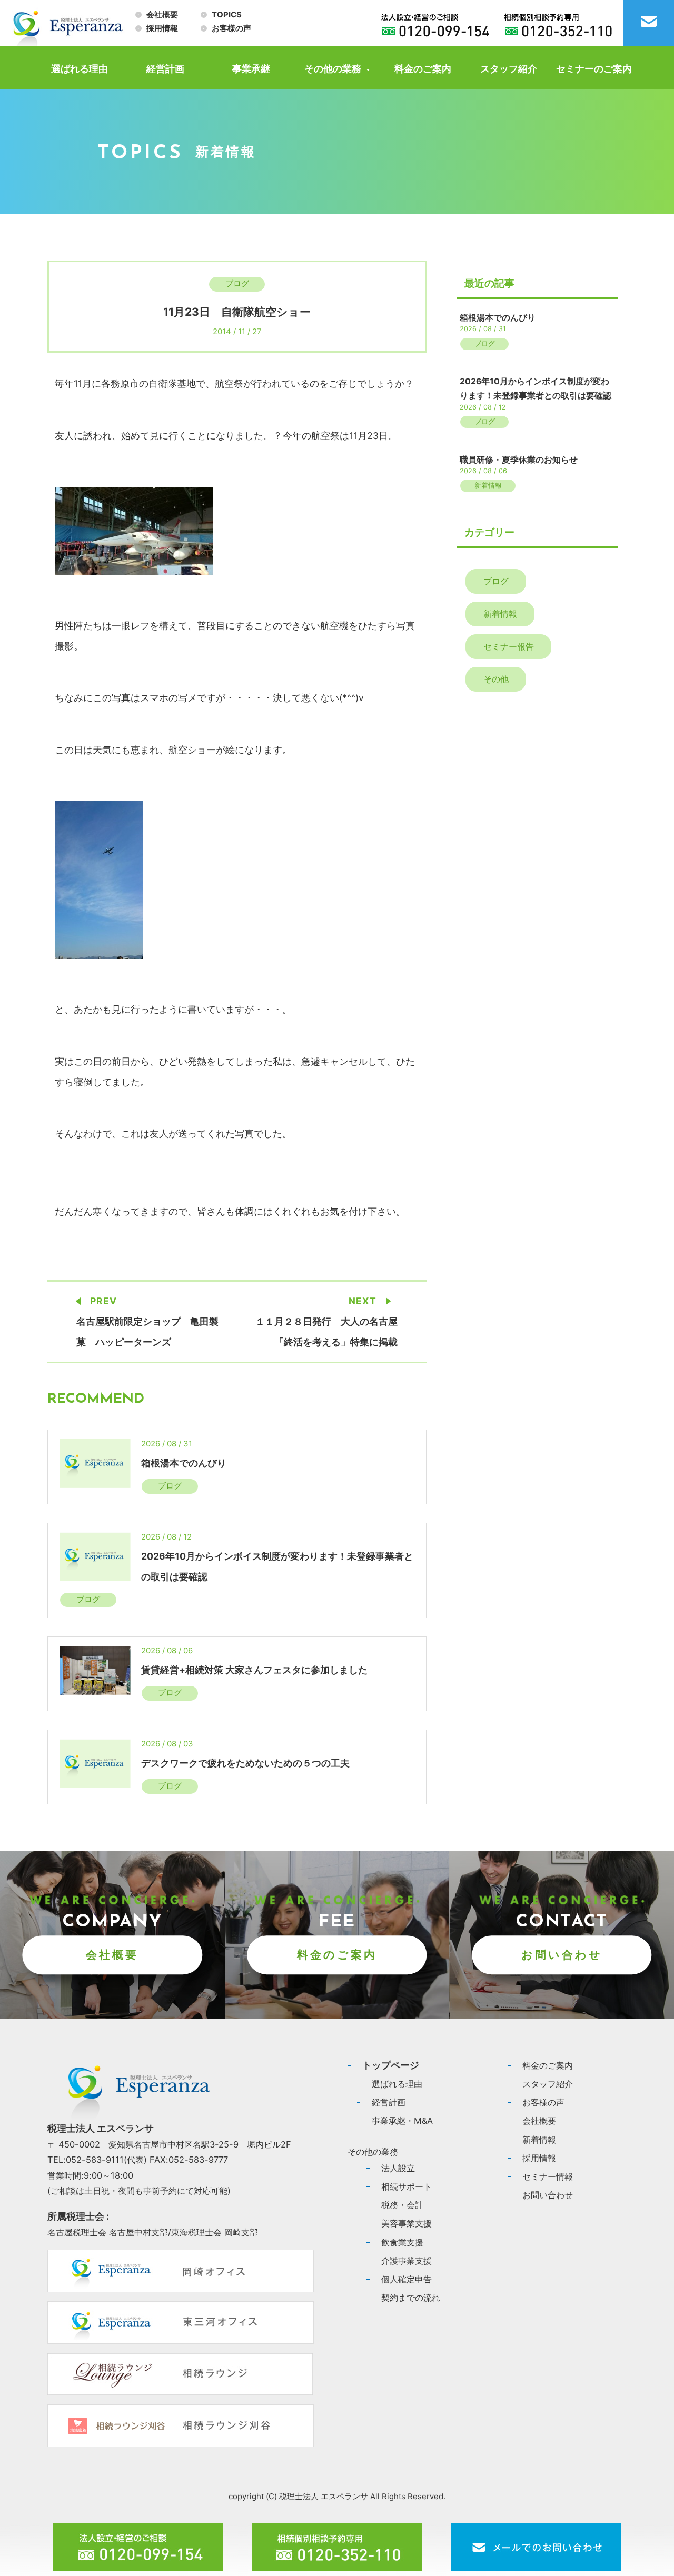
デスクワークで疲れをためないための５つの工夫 (245, 1763)
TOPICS (227, 15)
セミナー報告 (509, 646)
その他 (496, 679)
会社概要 (162, 15)
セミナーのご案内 (594, 69)
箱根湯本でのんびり (184, 1463)
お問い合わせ (562, 1955)
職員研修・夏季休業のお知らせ (519, 460)
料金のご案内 (423, 69)
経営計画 (165, 69)
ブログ (237, 284)
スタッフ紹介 (509, 69)
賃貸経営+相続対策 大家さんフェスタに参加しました (254, 1670)
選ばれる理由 (80, 69)
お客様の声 (231, 28)
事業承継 (251, 69)
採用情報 (162, 28)
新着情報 (488, 486)
